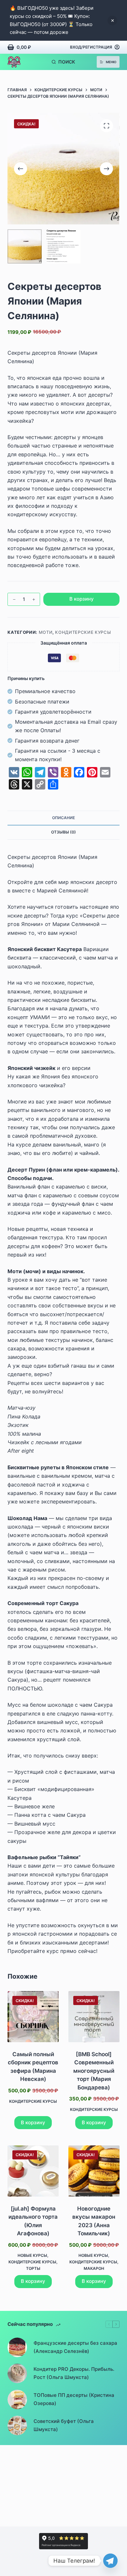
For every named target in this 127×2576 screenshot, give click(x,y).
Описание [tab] (63, 818)
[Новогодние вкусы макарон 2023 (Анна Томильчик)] (94, 2171)
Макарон (94, 2268)
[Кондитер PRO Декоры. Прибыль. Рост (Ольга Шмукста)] (17, 2373)
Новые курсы (32, 2255)
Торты (33, 2268)
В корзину (82, 599)
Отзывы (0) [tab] (63, 832)
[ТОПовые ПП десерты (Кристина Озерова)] (17, 2399)
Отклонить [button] (112, 21)
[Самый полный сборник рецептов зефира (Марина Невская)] (33, 2017)
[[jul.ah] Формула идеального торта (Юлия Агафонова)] (33, 2171)
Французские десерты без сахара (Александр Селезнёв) (75, 2347)
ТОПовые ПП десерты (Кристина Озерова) (74, 2399)
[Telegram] (110, 2561)
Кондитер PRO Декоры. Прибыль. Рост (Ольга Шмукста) (74, 2373)
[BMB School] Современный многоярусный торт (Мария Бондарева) (94, 2071)
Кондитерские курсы (83, 632)
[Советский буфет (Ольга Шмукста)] (17, 2426)
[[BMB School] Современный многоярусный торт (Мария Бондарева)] (94, 2017)
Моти (46, 632)
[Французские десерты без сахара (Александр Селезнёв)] (17, 2347)
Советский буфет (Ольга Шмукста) (64, 2425)
